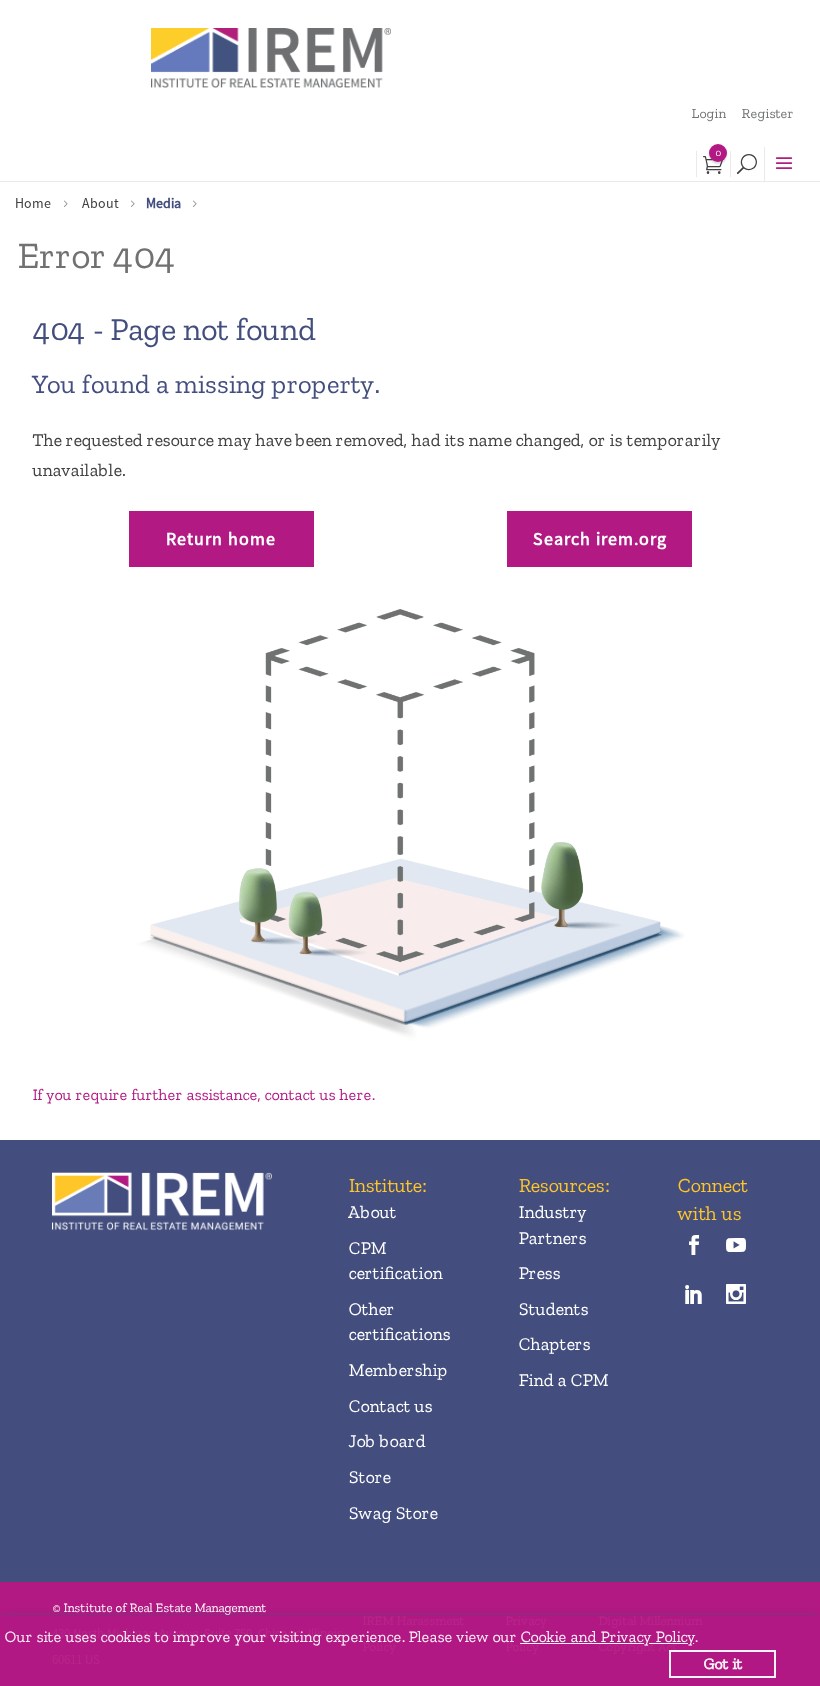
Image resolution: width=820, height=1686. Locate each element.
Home (33, 203)
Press (539, 1273)
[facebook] (693, 1247)
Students (553, 1309)
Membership (397, 1370)
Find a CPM (563, 1380)
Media (163, 203)
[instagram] (735, 1296)
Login (708, 113)
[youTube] (735, 1247)
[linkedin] (693, 1296)
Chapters (554, 1344)
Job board (386, 1441)
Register (767, 113)
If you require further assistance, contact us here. (203, 1094)
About (100, 203)
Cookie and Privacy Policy (607, 1636)
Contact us (390, 1406)
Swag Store (392, 1513)
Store (369, 1477)
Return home (221, 538)
